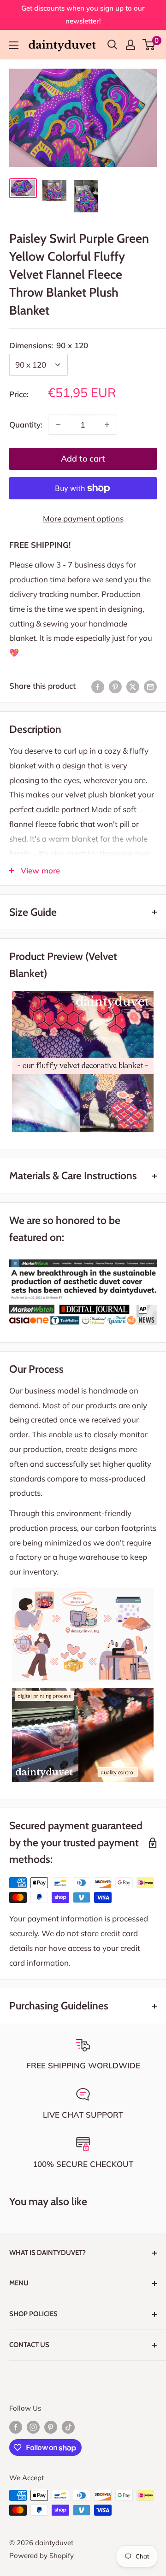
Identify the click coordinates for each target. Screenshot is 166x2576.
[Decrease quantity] (58, 425)
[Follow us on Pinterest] (51, 2427)
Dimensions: (49, 345)
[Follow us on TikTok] (68, 2427)
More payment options (83, 518)
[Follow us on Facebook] (16, 2427)
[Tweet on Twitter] (133, 686)
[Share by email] (150, 686)
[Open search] (113, 45)
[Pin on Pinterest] (115, 686)
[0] (149, 45)
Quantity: (26, 424)
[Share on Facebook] (98, 686)
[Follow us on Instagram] (33, 2427)
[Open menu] (14, 45)
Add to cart (83, 459)
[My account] (130, 45)
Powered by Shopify (41, 2556)
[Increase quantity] (107, 425)
